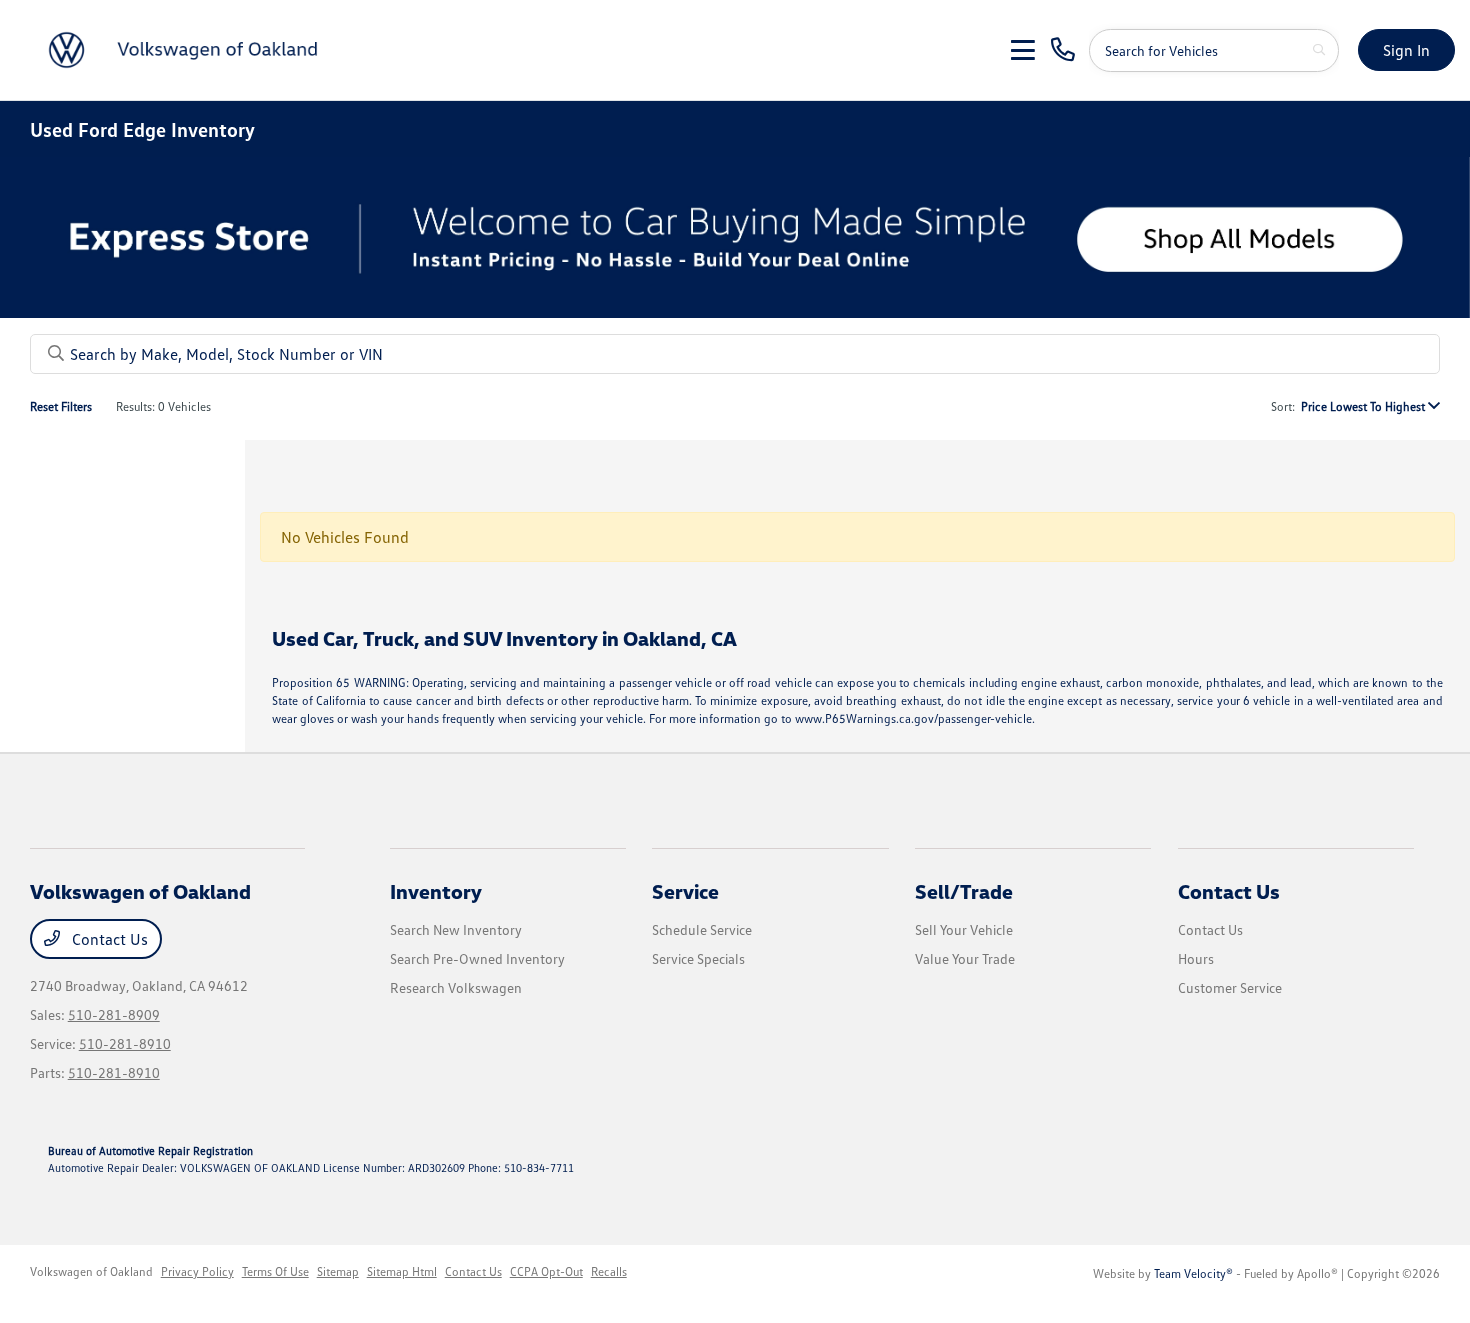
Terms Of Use (275, 1271)
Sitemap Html (402, 1271)
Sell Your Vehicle (964, 929)
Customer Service (1230, 987)
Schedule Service (702, 929)
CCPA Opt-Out (546, 1271)
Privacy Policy (197, 1271)
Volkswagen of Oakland (91, 1271)
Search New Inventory (456, 929)
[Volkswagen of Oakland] (187, 48)
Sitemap (338, 1271)
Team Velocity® (1193, 1273)
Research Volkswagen (456, 987)
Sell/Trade (964, 891)
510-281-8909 (114, 1014)
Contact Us (108, 939)
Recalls (609, 1271)
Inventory (436, 891)
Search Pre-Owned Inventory (477, 958)
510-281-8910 (125, 1043)
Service (685, 891)
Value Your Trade (965, 958)
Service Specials (698, 958)
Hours (1196, 958)
